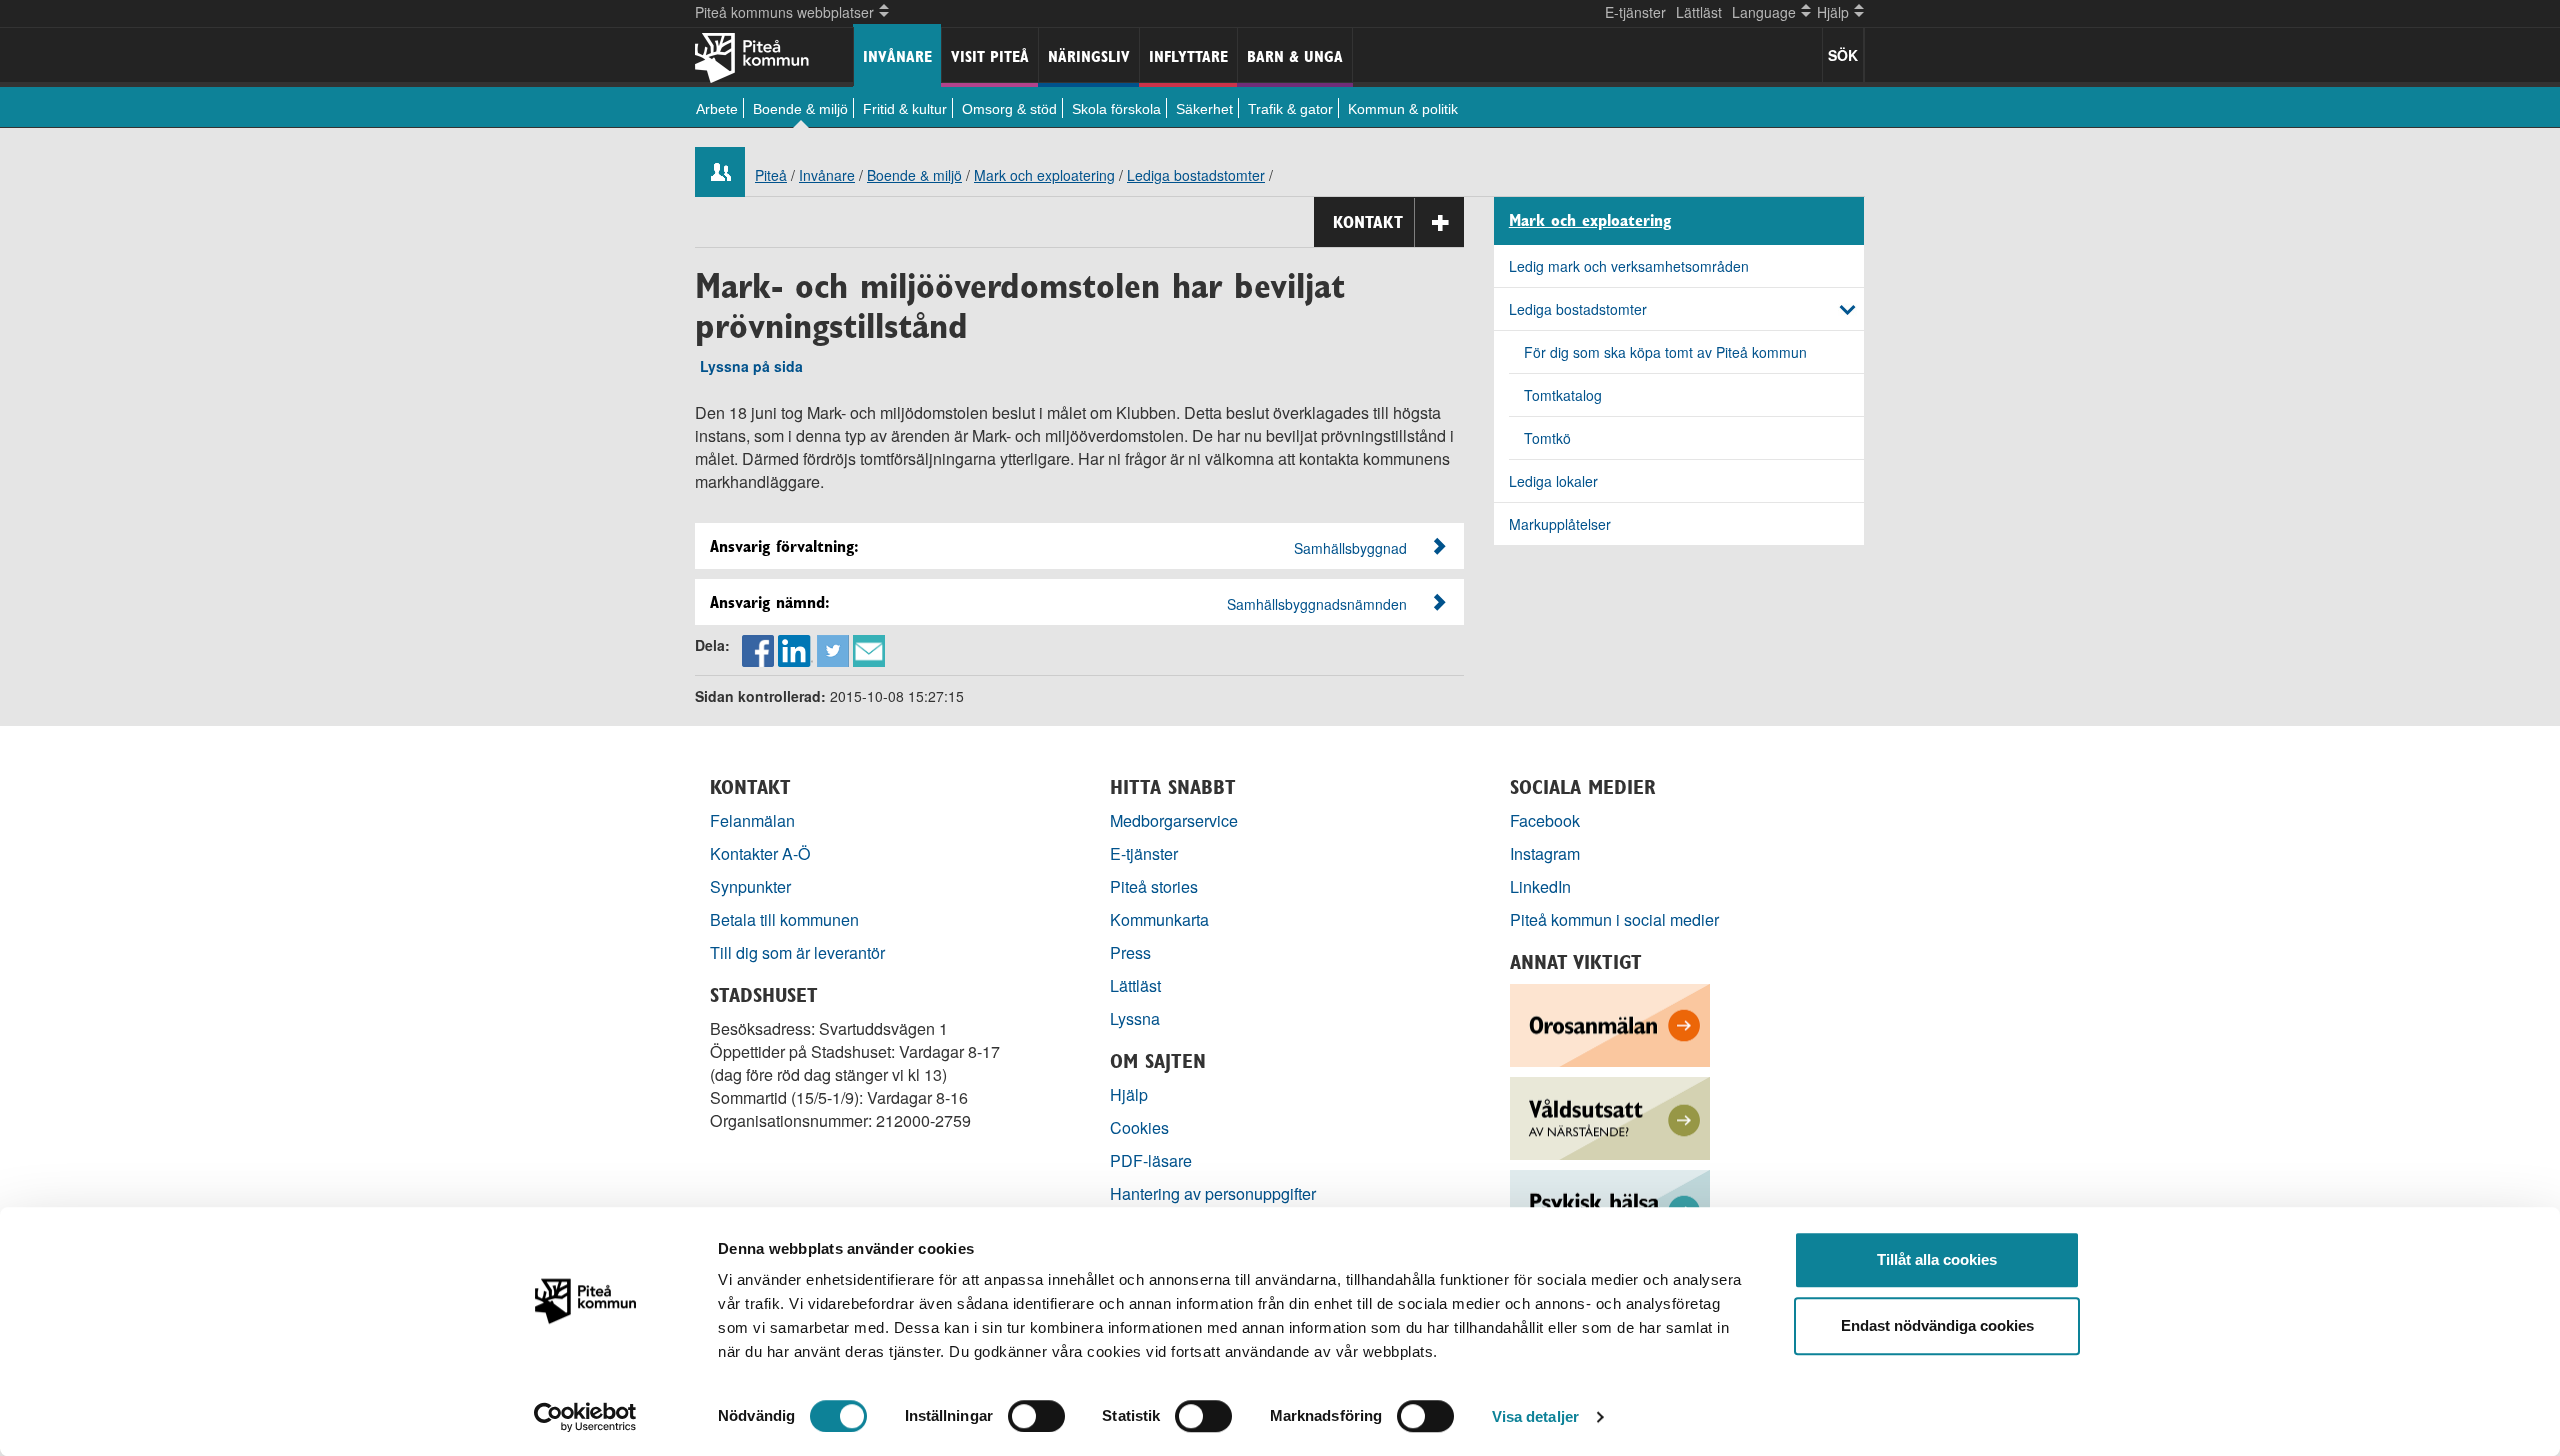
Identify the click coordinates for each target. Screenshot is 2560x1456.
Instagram (1545, 853)
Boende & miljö (800, 109)
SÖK (1843, 55)
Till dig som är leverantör (799, 952)
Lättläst (1699, 12)
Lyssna (1135, 1018)
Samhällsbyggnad (1350, 548)
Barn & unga (1295, 56)
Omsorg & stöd (1009, 109)
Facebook (1545, 820)
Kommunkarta (1159, 919)
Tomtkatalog (1563, 395)
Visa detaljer (1535, 1416)
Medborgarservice (1174, 820)
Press (1130, 952)
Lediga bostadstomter (1196, 175)
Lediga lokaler (1553, 481)
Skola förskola (1116, 109)
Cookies (1139, 1127)
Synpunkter (750, 886)
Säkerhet (1204, 109)
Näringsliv (1089, 56)
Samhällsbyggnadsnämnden (1317, 604)
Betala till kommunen (784, 919)
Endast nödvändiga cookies (1937, 1325)
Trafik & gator (1290, 109)
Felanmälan (752, 820)
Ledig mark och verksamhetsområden (1629, 266)
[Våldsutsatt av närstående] (1610, 1116)
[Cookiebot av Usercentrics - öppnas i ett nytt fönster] (585, 1417)
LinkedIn (1540, 886)
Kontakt (1368, 222)
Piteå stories (1154, 886)
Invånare (897, 56)
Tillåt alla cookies (1937, 1259)
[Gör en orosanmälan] (1610, 1023)
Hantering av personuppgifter (1213, 1193)
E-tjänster (1635, 12)
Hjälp (1129, 1094)
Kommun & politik (1403, 109)
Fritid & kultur (905, 109)
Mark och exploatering (1044, 175)
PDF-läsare (1151, 1160)
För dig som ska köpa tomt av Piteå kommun (1665, 352)
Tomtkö (1547, 438)
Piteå (771, 175)
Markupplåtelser (1560, 524)
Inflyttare (1188, 56)
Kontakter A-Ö (760, 853)
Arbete (717, 109)
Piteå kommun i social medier (1614, 919)
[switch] (1036, 1416)
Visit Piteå (990, 56)
